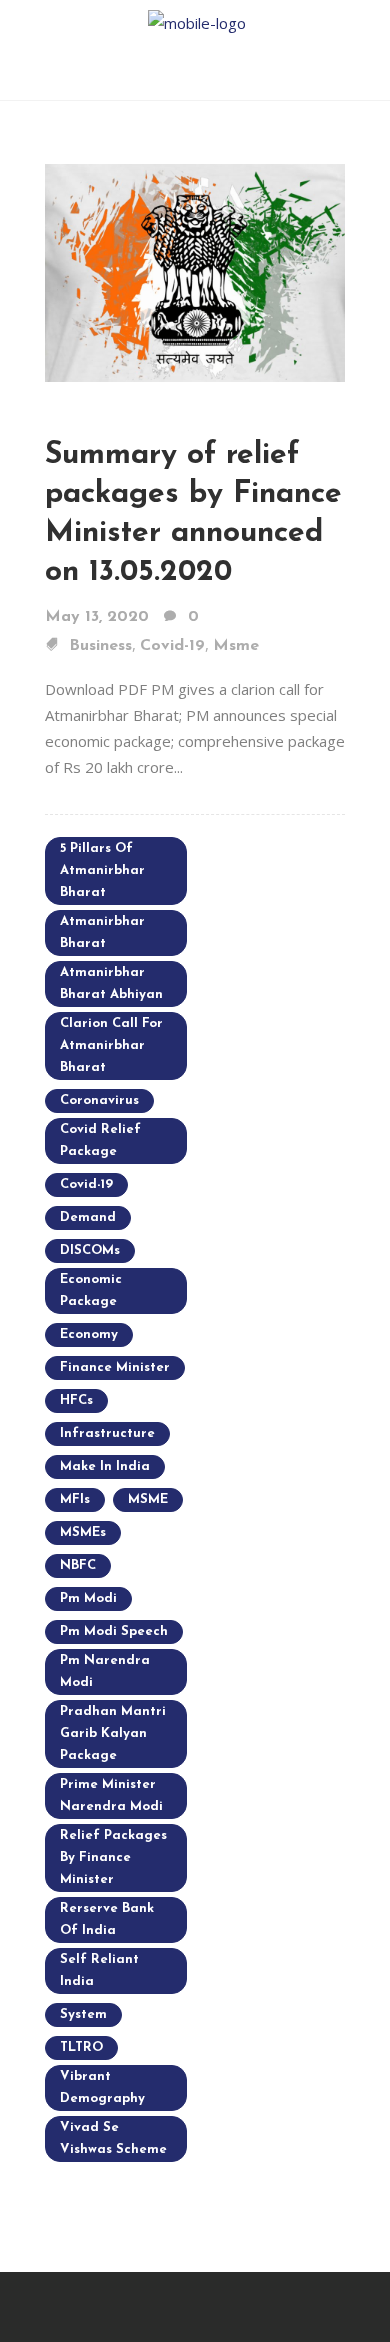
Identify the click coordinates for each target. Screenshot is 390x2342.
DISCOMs (90, 1250)
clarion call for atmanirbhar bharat (111, 1045)
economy (89, 1334)
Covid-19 (172, 646)
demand (88, 1217)
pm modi (88, 1598)
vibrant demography (102, 2087)
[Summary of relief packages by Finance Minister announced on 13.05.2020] (195, 271)
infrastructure (107, 1433)
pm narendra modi (105, 1671)
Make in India (105, 1466)
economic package (91, 1290)
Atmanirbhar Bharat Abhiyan (111, 983)
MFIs (75, 1499)
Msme (236, 646)
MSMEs (83, 1532)
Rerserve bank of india (107, 1919)
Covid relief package (100, 1140)
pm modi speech (114, 1631)
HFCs (76, 1400)
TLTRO (81, 2047)
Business (100, 646)
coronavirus (99, 1100)
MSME (148, 1499)
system (83, 2014)
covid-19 (86, 1184)
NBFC (78, 1565)
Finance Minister (115, 1367)
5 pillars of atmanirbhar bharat (102, 870)
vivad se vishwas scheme (113, 2138)
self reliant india (99, 1970)
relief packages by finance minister (113, 1857)
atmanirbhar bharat (102, 932)
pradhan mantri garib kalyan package (113, 1733)
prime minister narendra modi (111, 1795)
